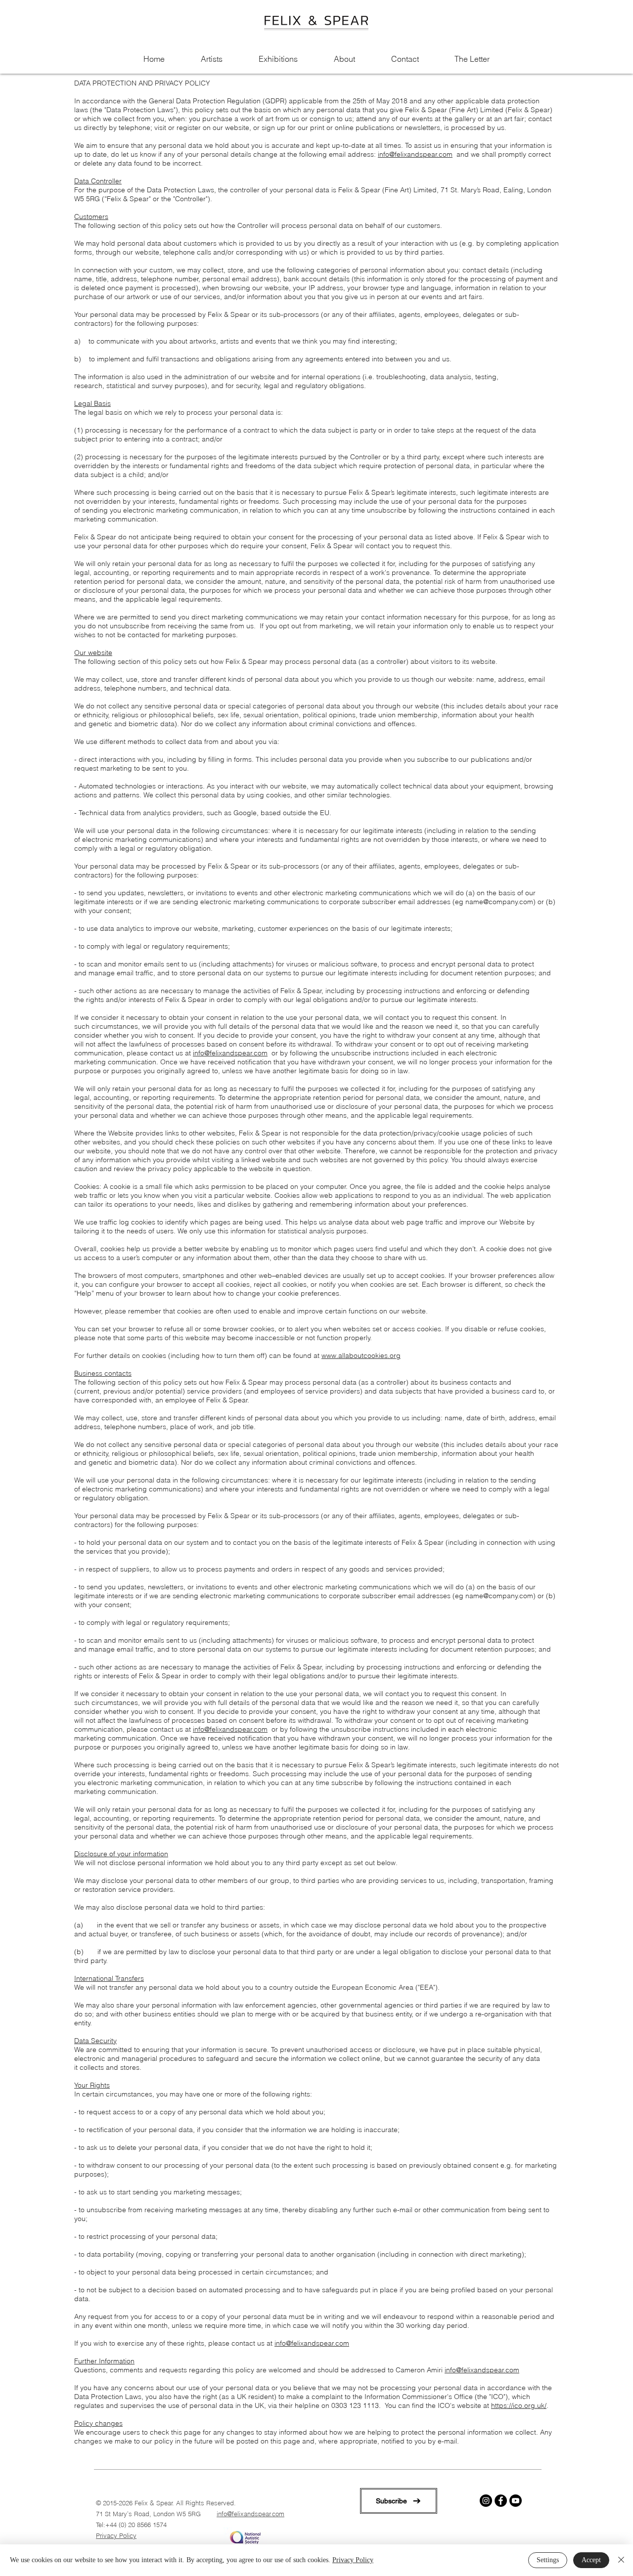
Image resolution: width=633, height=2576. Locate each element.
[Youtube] (516, 2501)
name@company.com (499, 902)
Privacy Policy (116, 2535)
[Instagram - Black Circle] (486, 2501)
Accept (591, 2560)
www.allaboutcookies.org (361, 1355)
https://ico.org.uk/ (519, 2405)
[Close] (621, 2560)
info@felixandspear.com (415, 154)
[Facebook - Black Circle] (501, 2501)
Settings (548, 2560)
